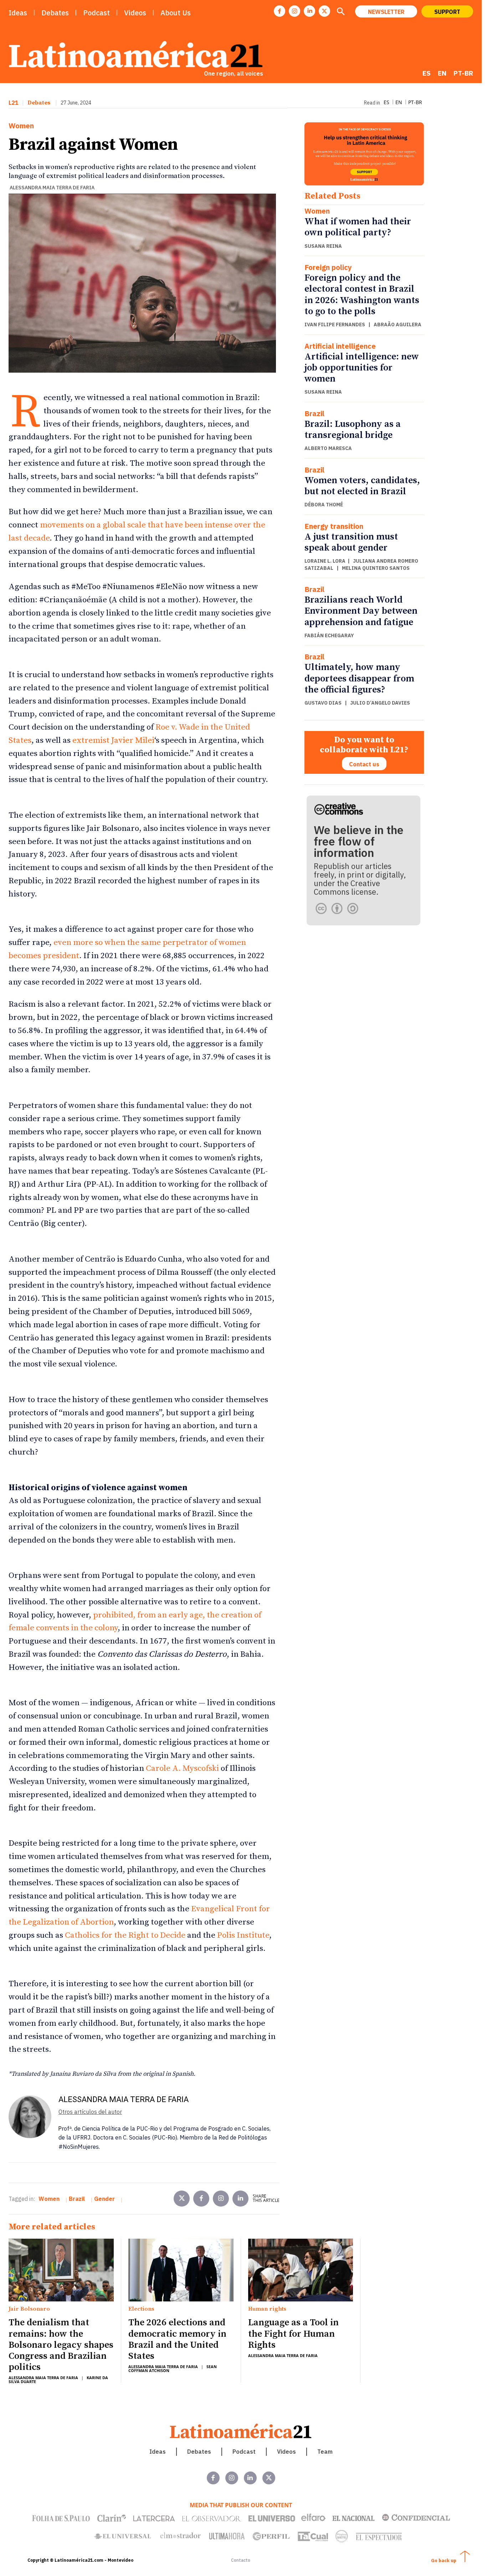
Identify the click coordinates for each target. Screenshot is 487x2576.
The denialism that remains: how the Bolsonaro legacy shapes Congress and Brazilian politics (61, 2345)
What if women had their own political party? (358, 227)
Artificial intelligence (340, 346)
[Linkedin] (309, 11)
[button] (340, 12)
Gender (104, 2199)
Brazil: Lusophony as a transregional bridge (353, 430)
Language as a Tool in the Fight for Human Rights (293, 2334)
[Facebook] (280, 11)
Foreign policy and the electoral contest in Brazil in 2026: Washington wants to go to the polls (362, 295)
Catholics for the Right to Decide (124, 1935)
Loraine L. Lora (325, 561)
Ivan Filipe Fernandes (335, 324)
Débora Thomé (324, 505)
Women (21, 126)
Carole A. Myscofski (181, 1769)
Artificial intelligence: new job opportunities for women (362, 368)
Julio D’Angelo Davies (380, 703)
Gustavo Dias (323, 703)
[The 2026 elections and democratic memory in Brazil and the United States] (181, 2270)
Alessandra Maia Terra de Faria (52, 188)
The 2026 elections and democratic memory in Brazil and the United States (177, 2339)
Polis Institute (242, 1935)
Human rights (267, 2309)
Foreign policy (328, 267)
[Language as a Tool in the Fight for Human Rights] (301, 2270)
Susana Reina (323, 246)
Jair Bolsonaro (29, 2309)
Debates (39, 103)
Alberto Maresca (328, 448)
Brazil (314, 414)
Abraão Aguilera (398, 324)
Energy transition (334, 526)
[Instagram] (294, 11)
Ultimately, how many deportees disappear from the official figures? (359, 678)
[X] (324, 11)
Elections (141, 2309)
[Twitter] (182, 2199)
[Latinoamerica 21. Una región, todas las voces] (241, 2431)
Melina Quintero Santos (376, 568)
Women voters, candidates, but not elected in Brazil (362, 486)
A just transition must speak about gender (351, 542)
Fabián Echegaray (329, 635)
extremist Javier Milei (112, 740)
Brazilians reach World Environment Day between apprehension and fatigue (361, 611)
